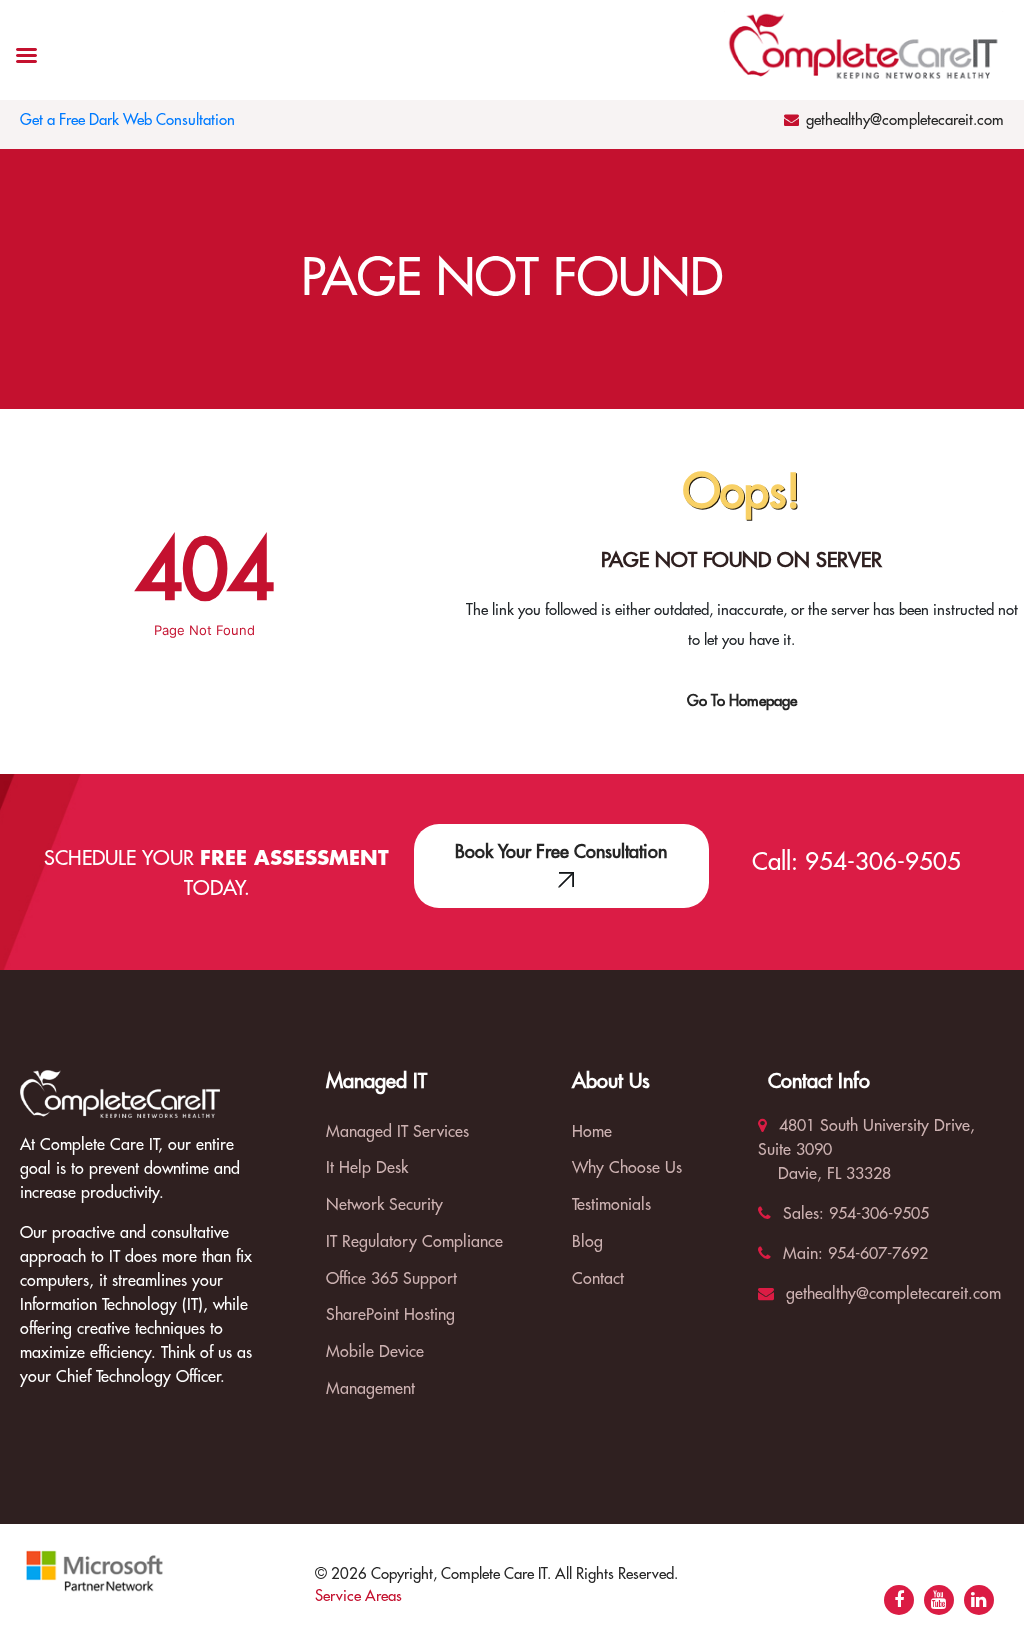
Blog (587, 1242)
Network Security (384, 1205)
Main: (800, 1254)
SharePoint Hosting (390, 1315)
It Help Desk (367, 1168)
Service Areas (358, 1596)
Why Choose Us (627, 1168)
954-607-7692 (875, 1254)
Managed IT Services (397, 1132)
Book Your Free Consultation (561, 852)
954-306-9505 (883, 862)
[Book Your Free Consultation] (561, 879)
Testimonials (611, 1205)
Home (592, 1132)
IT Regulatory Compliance (414, 1242)
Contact (598, 1279)
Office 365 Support (391, 1279)
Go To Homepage (742, 701)
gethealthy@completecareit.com (905, 120)
